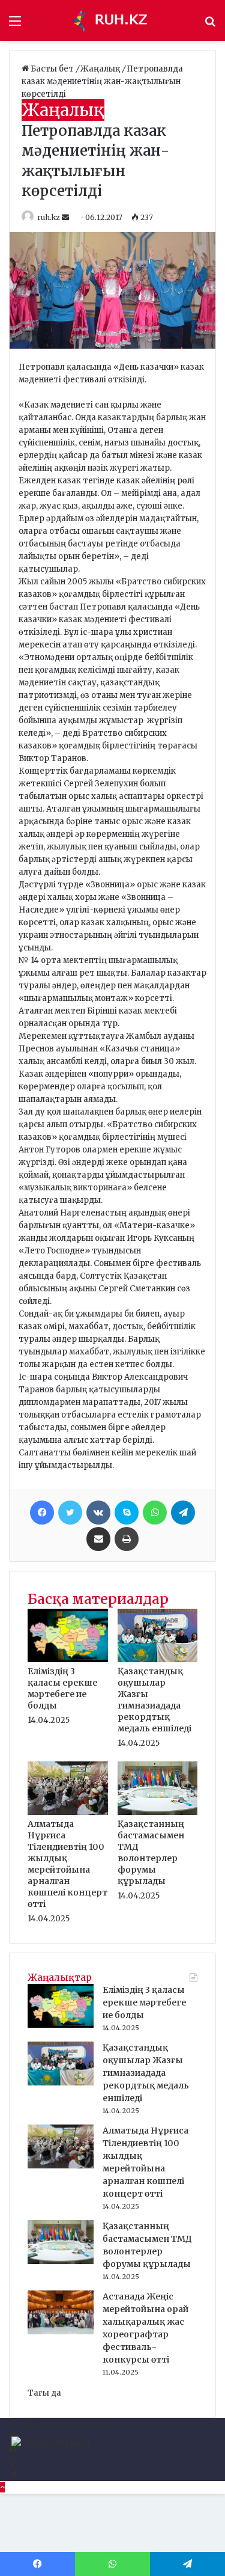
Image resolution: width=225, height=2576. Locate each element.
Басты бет (52, 69)
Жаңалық (101, 69)
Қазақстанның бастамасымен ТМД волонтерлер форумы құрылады (151, 1852)
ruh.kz (49, 217)
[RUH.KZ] (113, 20)
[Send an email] (66, 217)
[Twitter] (70, 1513)
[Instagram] (12, 2462)
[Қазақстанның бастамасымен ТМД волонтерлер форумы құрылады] (158, 1812)
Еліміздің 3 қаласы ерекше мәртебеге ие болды (62, 1688)
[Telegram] (183, 1513)
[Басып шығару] (127, 1539)
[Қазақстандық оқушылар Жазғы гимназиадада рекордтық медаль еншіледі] (158, 1660)
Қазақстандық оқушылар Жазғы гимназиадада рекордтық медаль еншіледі (154, 1700)
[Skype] (127, 1513)
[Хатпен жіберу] (98, 1539)
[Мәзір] (15, 25)
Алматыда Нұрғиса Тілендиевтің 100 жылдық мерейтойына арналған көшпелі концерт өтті (67, 1864)
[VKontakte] (98, 1513)
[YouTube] (13, 2449)
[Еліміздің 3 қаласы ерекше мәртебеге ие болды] (68, 1660)
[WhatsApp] (155, 1513)
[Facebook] (42, 1513)
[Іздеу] (210, 25)
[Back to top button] (2, 2487)
